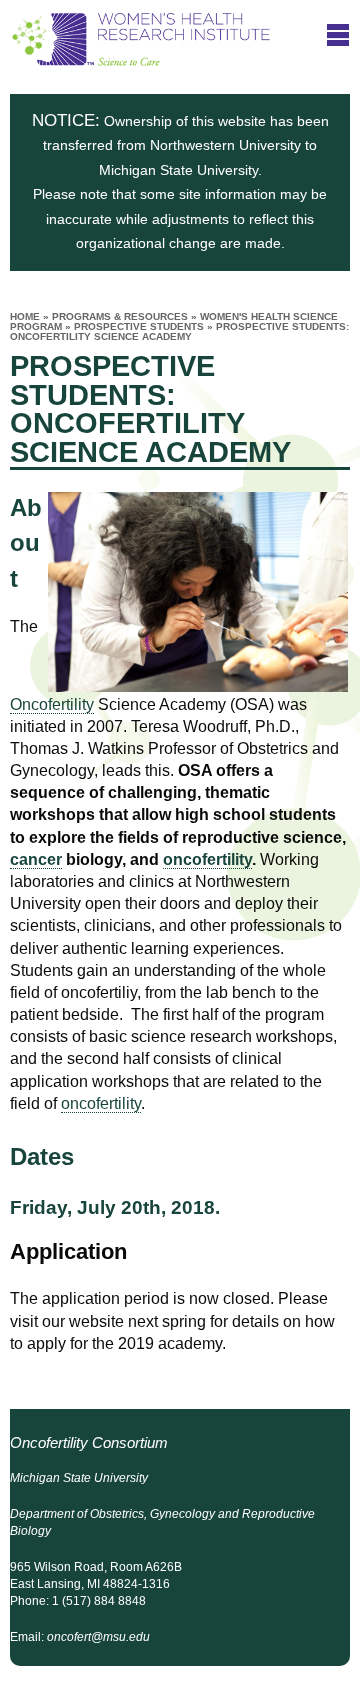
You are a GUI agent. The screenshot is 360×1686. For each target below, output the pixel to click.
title (338, 34)
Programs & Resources (120, 316)
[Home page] (141, 57)
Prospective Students (139, 326)
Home (25, 316)
